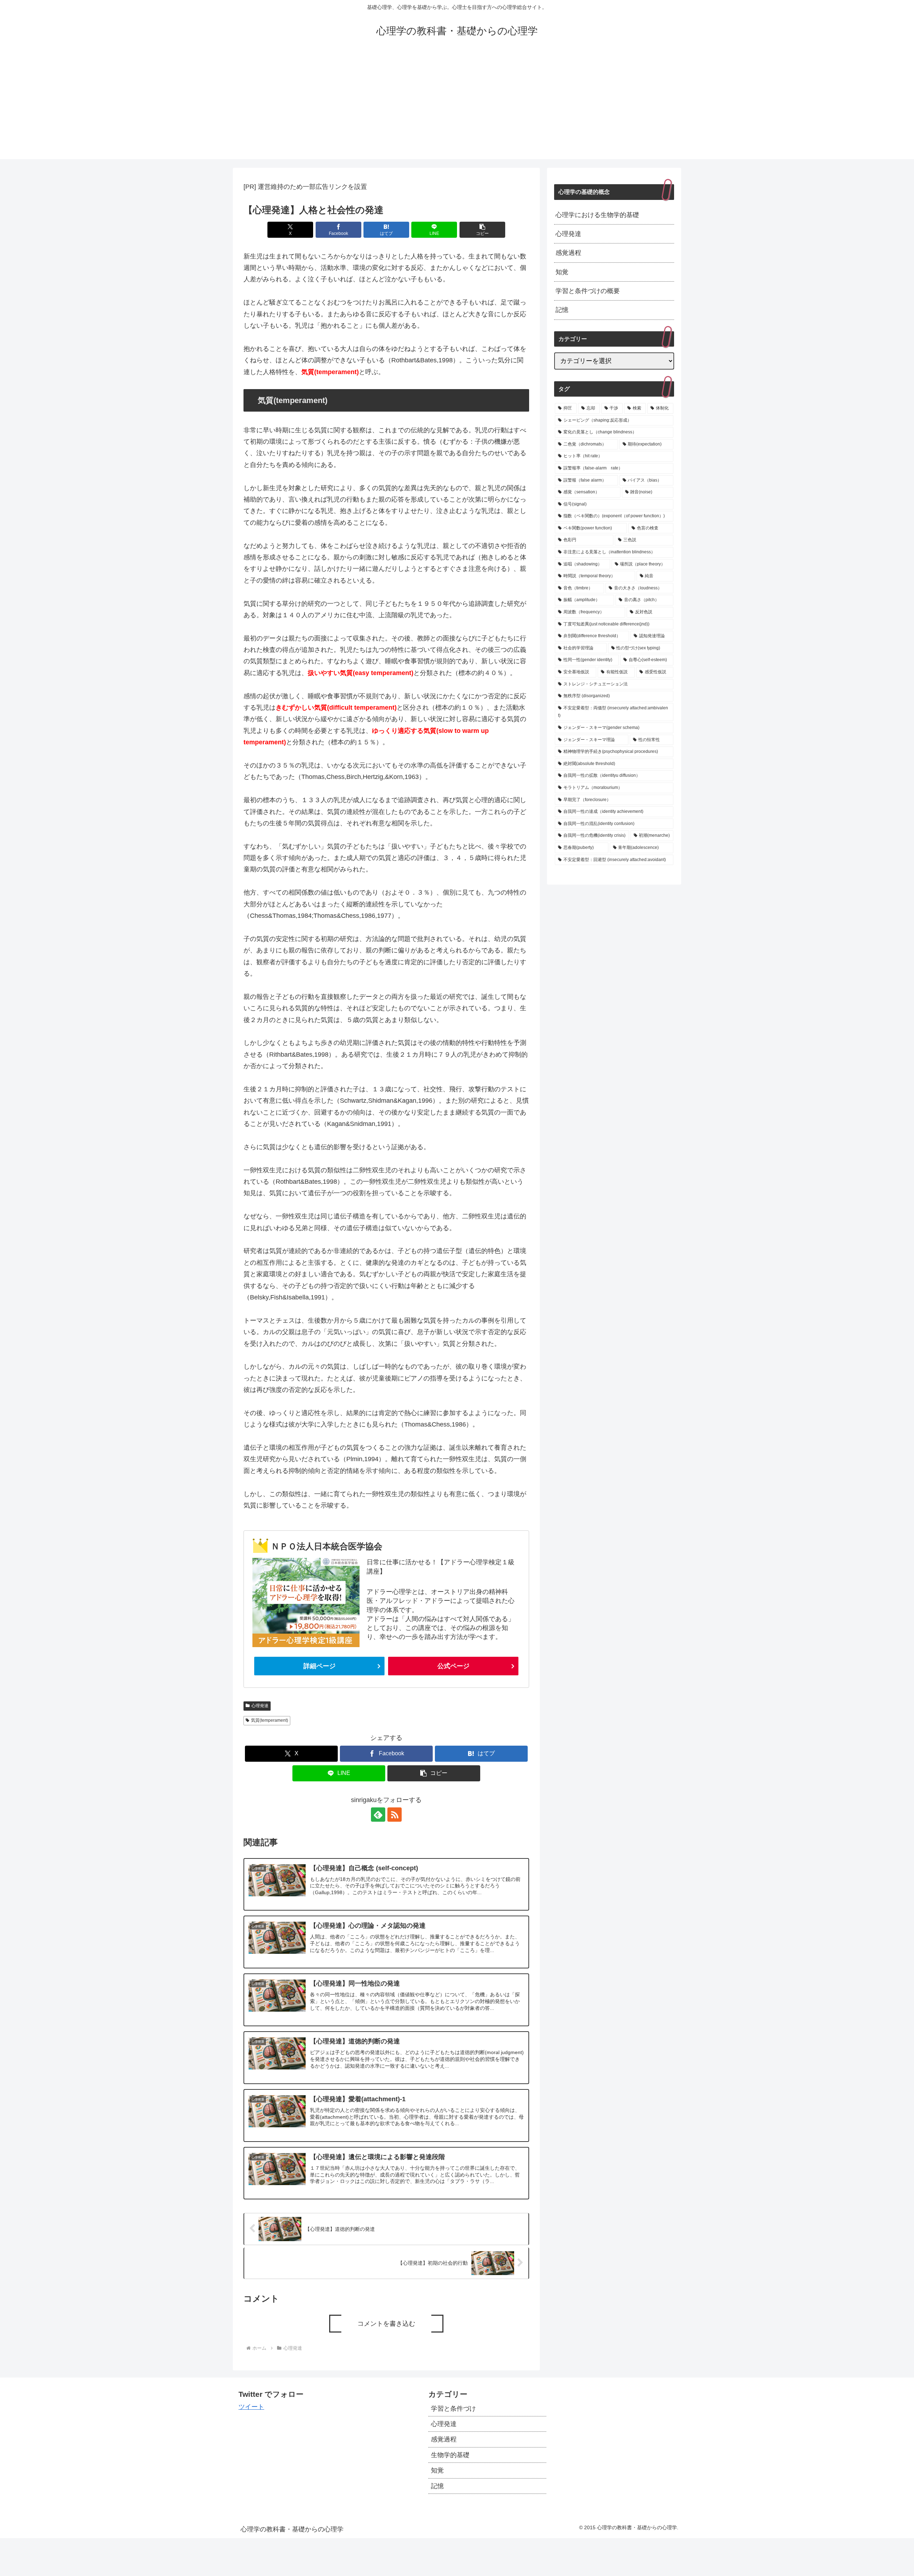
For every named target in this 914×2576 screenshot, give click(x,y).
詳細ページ (320, 1666)
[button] (482, 230)
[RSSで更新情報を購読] (395, 1815)
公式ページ (453, 1666)
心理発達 (260, 1706)
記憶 (562, 310)
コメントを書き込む (386, 2324)
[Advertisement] (457, 109)
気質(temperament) (270, 1720)
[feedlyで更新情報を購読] (378, 1815)
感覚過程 (568, 253)
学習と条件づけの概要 (588, 291)
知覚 (562, 272)
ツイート (251, 2407)
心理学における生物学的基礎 (597, 215)
